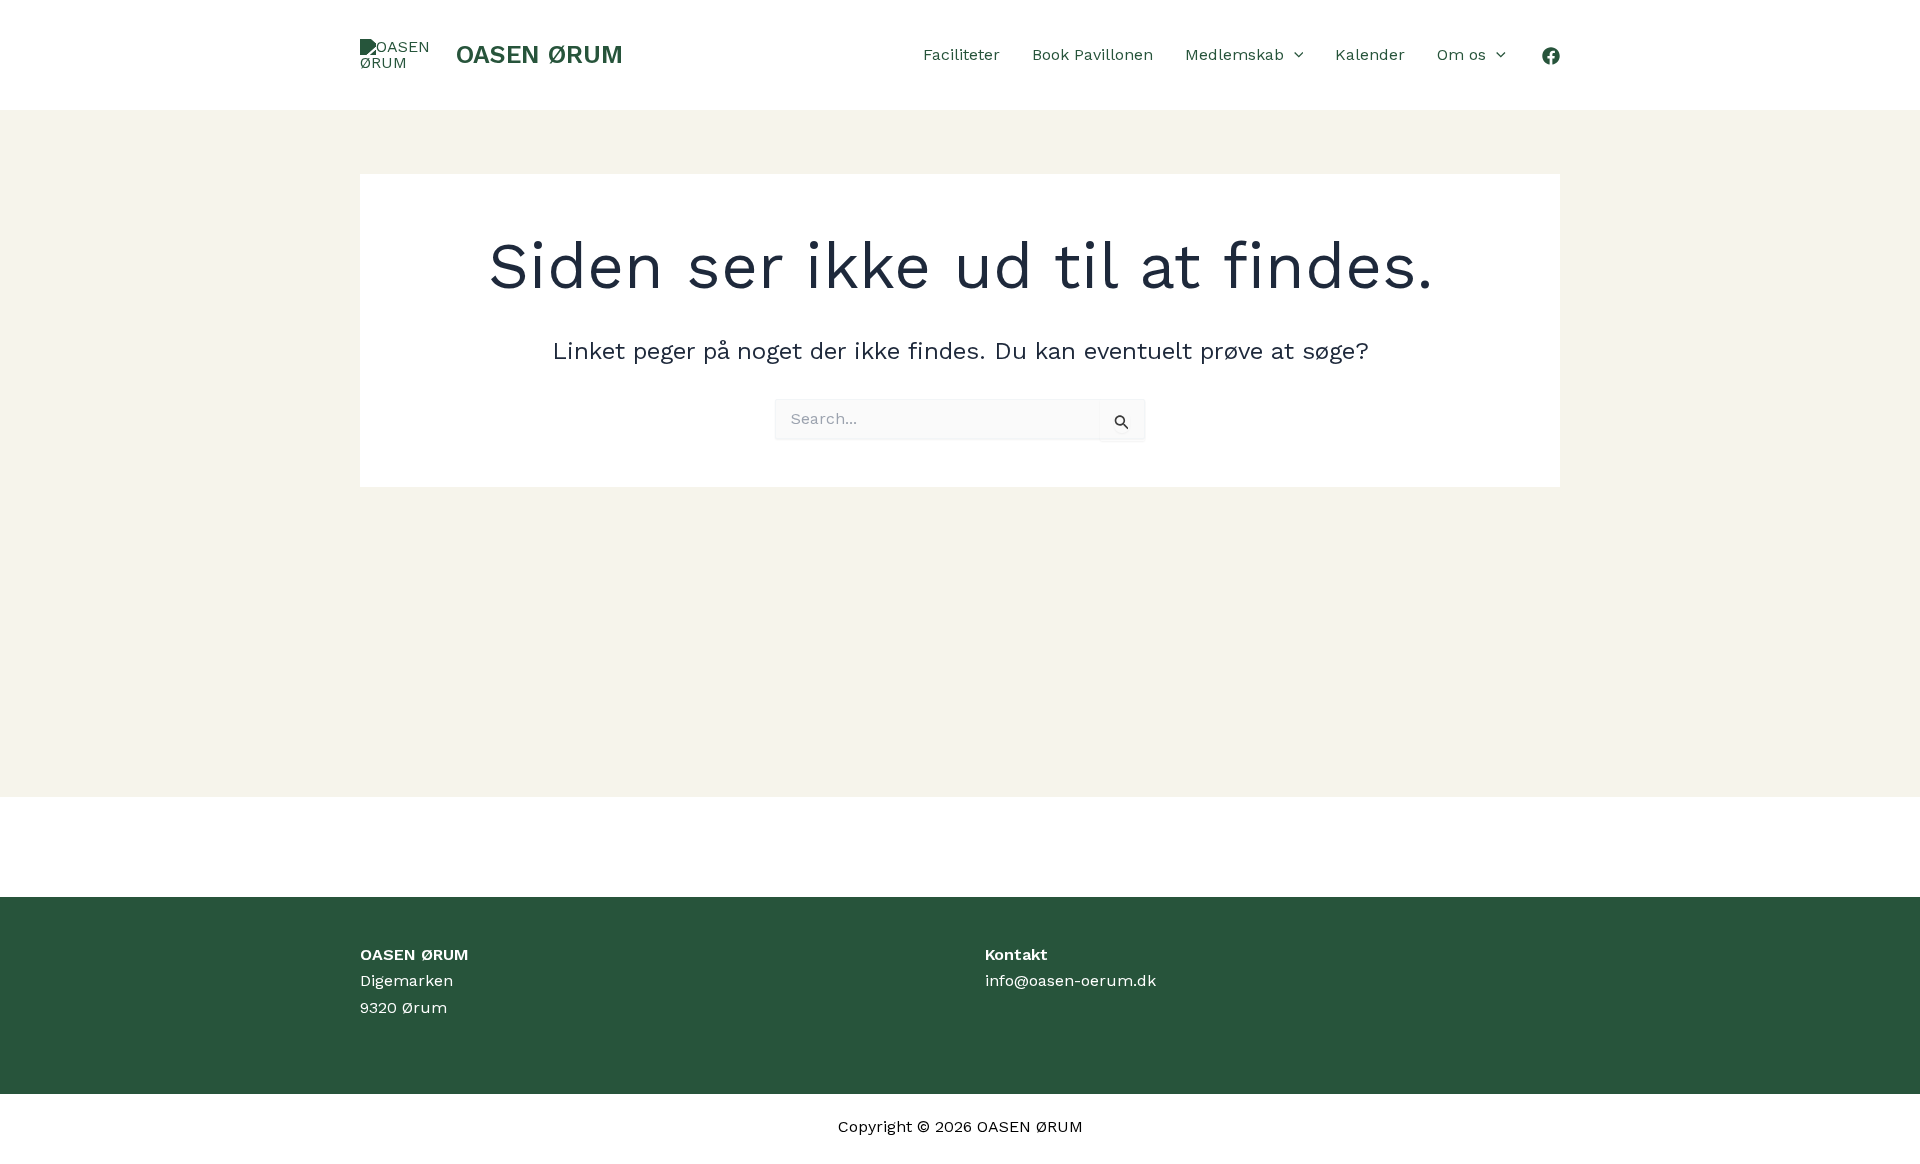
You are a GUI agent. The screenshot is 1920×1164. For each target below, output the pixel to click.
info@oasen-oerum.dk (1070, 980)
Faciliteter (961, 54)
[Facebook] (1551, 56)
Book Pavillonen (1092, 54)
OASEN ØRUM (539, 54)
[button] (1294, 55)
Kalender (1370, 54)
